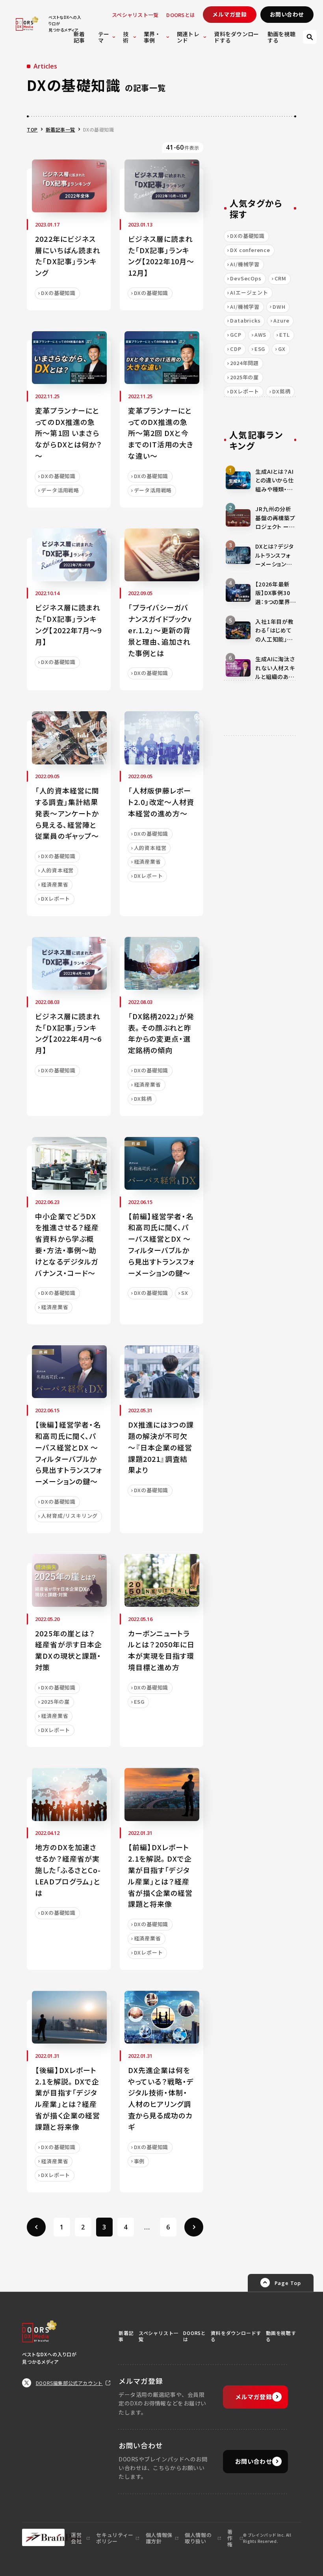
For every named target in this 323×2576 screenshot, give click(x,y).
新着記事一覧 (60, 129)
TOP (32, 129)
